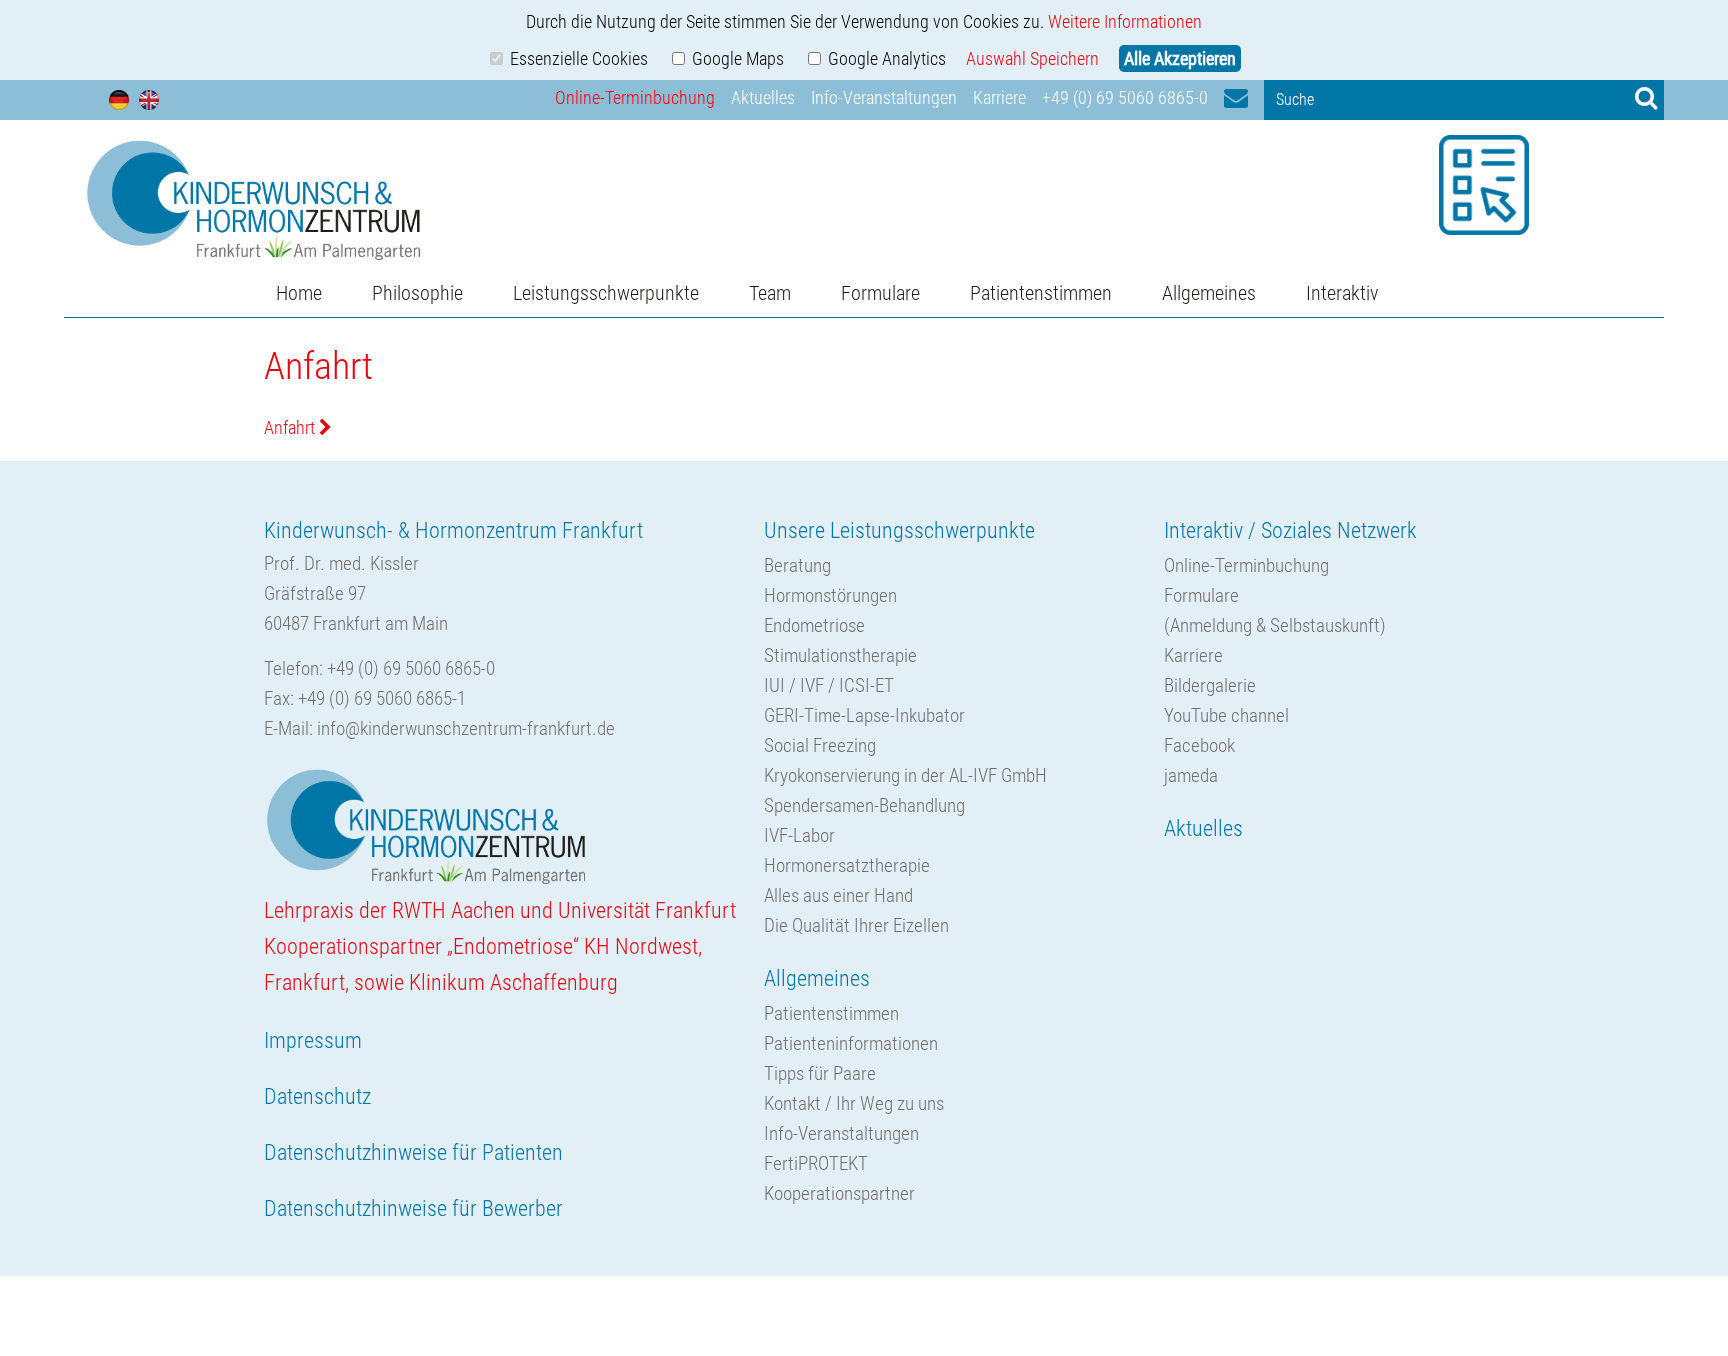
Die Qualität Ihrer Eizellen (856, 925)
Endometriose (814, 625)
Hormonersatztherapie (847, 865)
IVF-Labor (799, 835)
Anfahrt (291, 427)
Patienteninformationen (851, 1043)
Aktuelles (763, 97)
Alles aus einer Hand (838, 895)
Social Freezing (820, 745)
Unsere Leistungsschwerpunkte (899, 530)
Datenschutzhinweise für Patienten (413, 1152)
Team (770, 293)
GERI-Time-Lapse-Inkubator (864, 715)
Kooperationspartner (839, 1193)
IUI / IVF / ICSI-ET (829, 685)
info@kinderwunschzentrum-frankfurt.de (466, 728)
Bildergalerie (1210, 685)
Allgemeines (1209, 293)
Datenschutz (317, 1096)
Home (299, 293)
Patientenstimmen (1041, 293)
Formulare (880, 293)
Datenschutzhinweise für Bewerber (413, 1208)
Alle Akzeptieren (1180, 58)
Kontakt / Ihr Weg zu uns (854, 1103)
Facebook (1199, 745)
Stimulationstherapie (840, 655)
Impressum (313, 1040)
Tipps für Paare (820, 1073)
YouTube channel (1226, 715)
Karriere (999, 97)
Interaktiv (1342, 293)
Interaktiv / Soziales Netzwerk (1290, 530)
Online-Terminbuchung (635, 97)
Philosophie (417, 293)
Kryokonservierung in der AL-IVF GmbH (905, 775)
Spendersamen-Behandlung (864, 805)
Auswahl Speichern (1032, 58)
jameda (1191, 775)
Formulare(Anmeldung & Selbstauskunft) (1275, 610)
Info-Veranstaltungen (884, 97)
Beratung (797, 565)
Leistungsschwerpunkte (606, 293)
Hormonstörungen (830, 595)
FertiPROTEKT (816, 1163)
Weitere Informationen (1125, 21)
